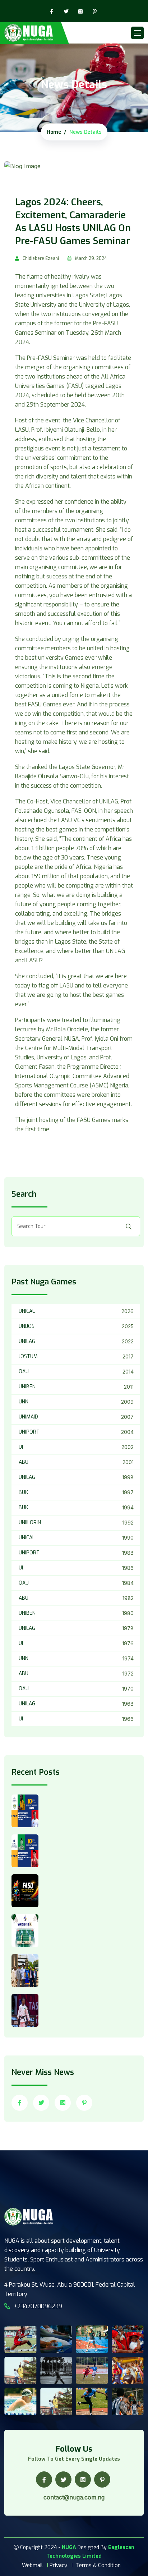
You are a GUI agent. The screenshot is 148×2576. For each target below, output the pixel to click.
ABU (24, 1462)
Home (54, 132)
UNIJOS (27, 1326)
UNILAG (27, 1341)
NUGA (69, 2547)
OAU (24, 1372)
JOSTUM (28, 1356)
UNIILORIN (30, 1523)
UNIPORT (29, 1432)
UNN (24, 1402)
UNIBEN (27, 1387)
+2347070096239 (38, 2306)
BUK (23, 1492)
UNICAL (27, 1311)
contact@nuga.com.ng (74, 2497)
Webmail (32, 2565)
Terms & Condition (98, 2565)
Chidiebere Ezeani (41, 258)
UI (21, 1447)
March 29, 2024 (91, 258)
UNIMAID (28, 1417)
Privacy (58, 2565)
